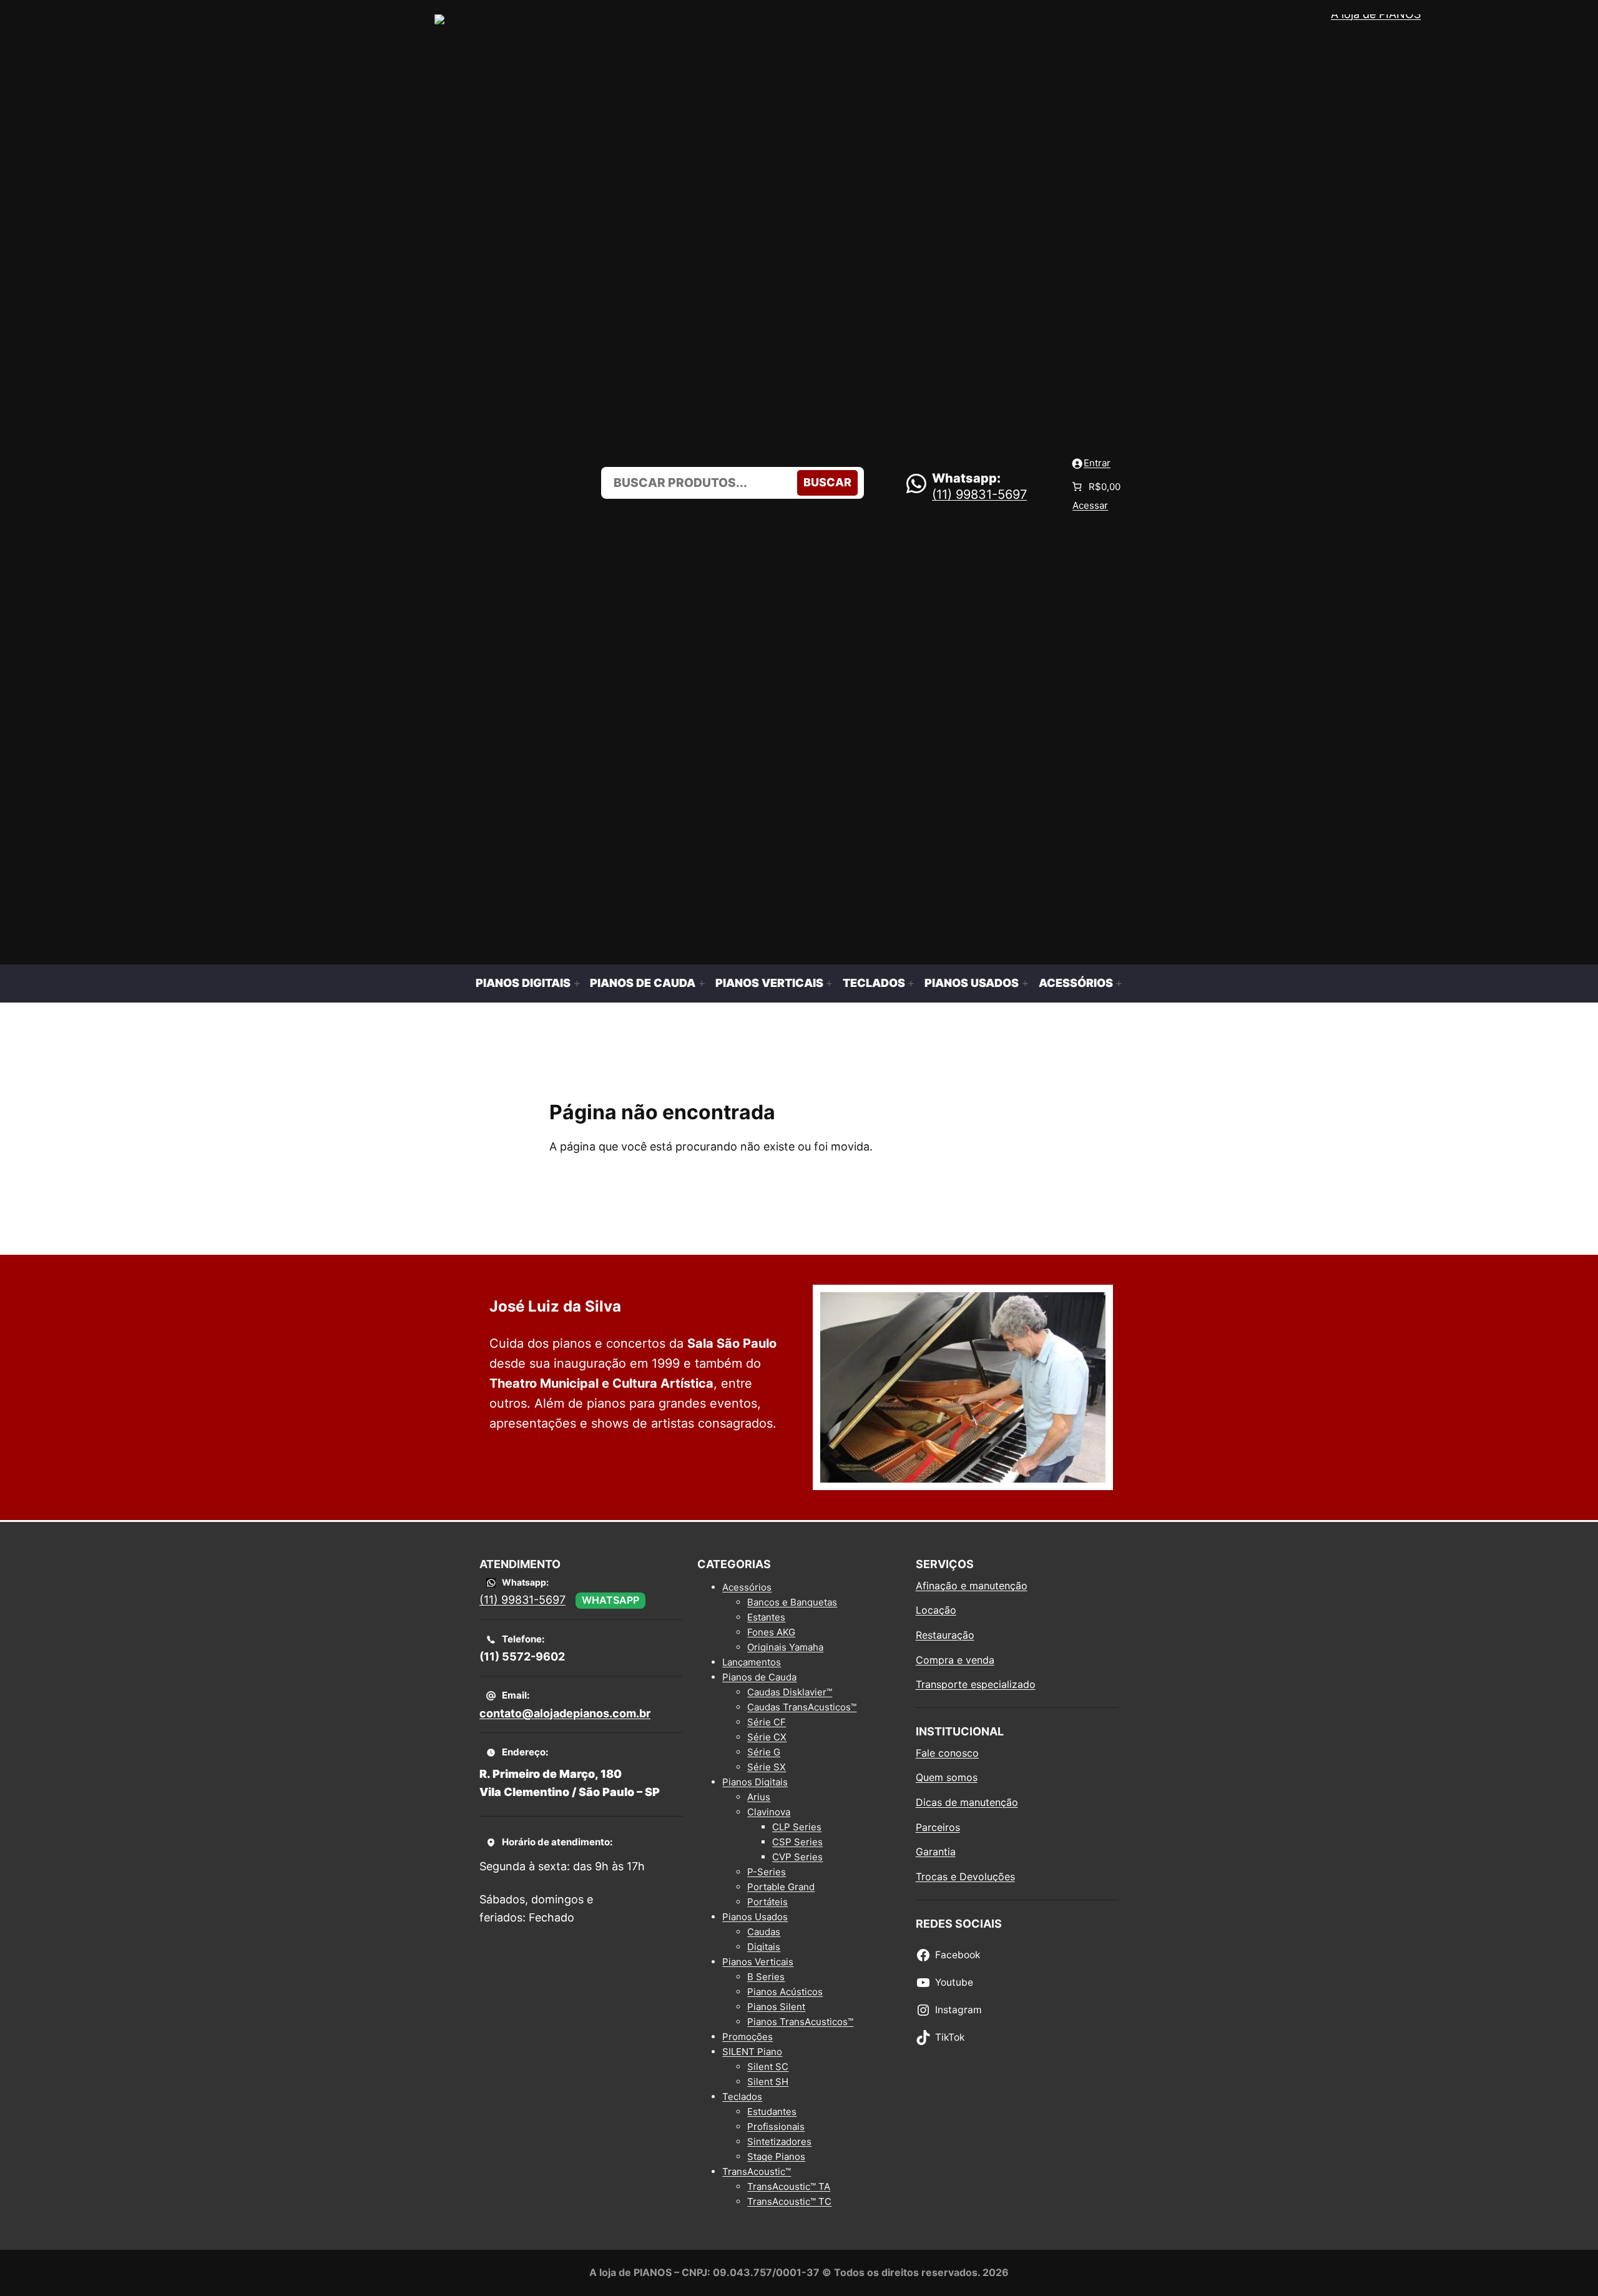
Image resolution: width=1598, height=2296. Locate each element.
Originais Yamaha (785, 1647)
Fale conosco (947, 1753)
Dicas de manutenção (967, 1802)
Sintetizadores (779, 2141)
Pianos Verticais (758, 1962)
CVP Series (797, 1857)
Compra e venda (955, 1660)
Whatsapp (610, 1600)
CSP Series (797, 1842)
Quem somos (947, 1777)
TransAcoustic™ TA (789, 2186)
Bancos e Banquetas (792, 1602)
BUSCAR (827, 482)
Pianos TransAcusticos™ (800, 2022)
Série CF (767, 1722)
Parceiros (938, 1827)
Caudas (764, 1932)
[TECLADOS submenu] (912, 984)
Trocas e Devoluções (965, 1877)
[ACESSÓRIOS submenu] (1119, 984)
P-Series (767, 1872)
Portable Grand (781, 1887)
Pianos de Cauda (759, 1677)
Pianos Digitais (755, 1782)
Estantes (766, 1617)
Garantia (936, 1852)
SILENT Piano (752, 2052)
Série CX (767, 1737)
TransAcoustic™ (757, 2171)
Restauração (945, 1635)
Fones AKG (771, 1632)
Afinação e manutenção (972, 1586)
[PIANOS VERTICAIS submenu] (829, 984)
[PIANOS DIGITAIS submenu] (577, 984)
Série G (764, 1752)
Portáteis (767, 1902)
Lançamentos (752, 1662)
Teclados (742, 2097)
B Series (766, 1977)
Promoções (748, 2037)
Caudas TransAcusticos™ (802, 1707)
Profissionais (776, 2127)
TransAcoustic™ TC (789, 2201)
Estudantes (772, 2112)
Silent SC (768, 2067)
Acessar (1090, 505)
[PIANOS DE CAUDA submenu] (702, 984)
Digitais (764, 1947)
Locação (936, 1610)
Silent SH (768, 2082)
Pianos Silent (776, 2007)
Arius (759, 1797)
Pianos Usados (755, 1917)
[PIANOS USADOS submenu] (1025, 984)
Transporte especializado (976, 1684)
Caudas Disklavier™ (790, 1692)
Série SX (767, 1767)
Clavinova (769, 1812)
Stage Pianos (776, 2156)
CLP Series (797, 1827)
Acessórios (747, 1587)
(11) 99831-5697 (979, 494)
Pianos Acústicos (785, 1992)
